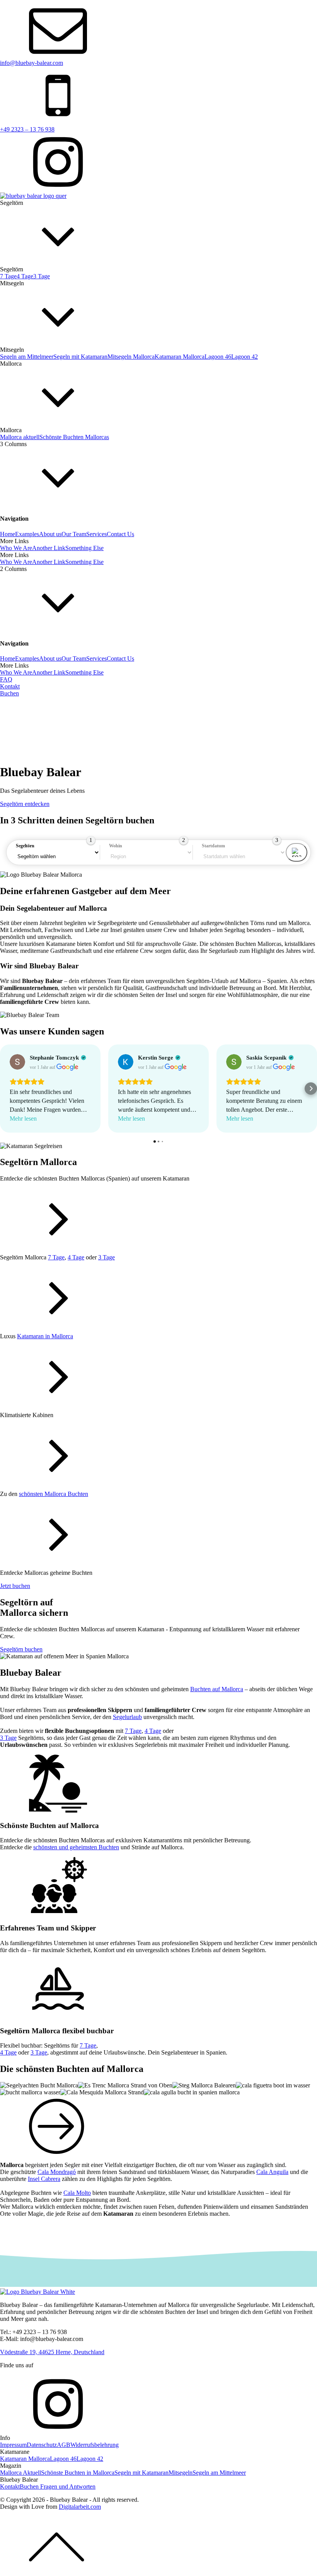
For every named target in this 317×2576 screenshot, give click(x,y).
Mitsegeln (181, 2473)
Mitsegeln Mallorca (131, 357)
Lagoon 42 (245, 357)
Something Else (84, 548)
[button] (6, 1089)
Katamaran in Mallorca (45, 1336)
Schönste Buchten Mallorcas (74, 437)
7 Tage (8, 276)
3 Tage (42, 276)
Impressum (13, 2445)
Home (8, 534)
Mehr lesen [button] (23, 1118)
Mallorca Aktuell (20, 2473)
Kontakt (10, 2487)
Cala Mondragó (57, 2172)
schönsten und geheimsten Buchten (76, 1847)
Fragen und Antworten (68, 2487)
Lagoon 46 (218, 357)
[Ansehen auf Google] (17, 1062)
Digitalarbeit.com (80, 2507)
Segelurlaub (127, 1717)
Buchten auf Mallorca (217, 1689)
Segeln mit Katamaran (80, 357)
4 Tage (25, 276)
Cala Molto (77, 2193)
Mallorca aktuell (20, 437)
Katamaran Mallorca (180, 357)
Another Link (49, 548)
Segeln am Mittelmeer (27, 357)
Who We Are (16, 548)
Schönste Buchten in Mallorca (78, 2473)
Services (96, 534)
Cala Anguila (272, 2172)
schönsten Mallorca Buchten (54, 1494)
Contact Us (120, 534)
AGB (64, 2445)
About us (50, 534)
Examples (27, 534)
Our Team (74, 534)
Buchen (9, 693)
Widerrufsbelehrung (95, 2445)
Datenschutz (42, 2445)
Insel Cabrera (44, 2179)
